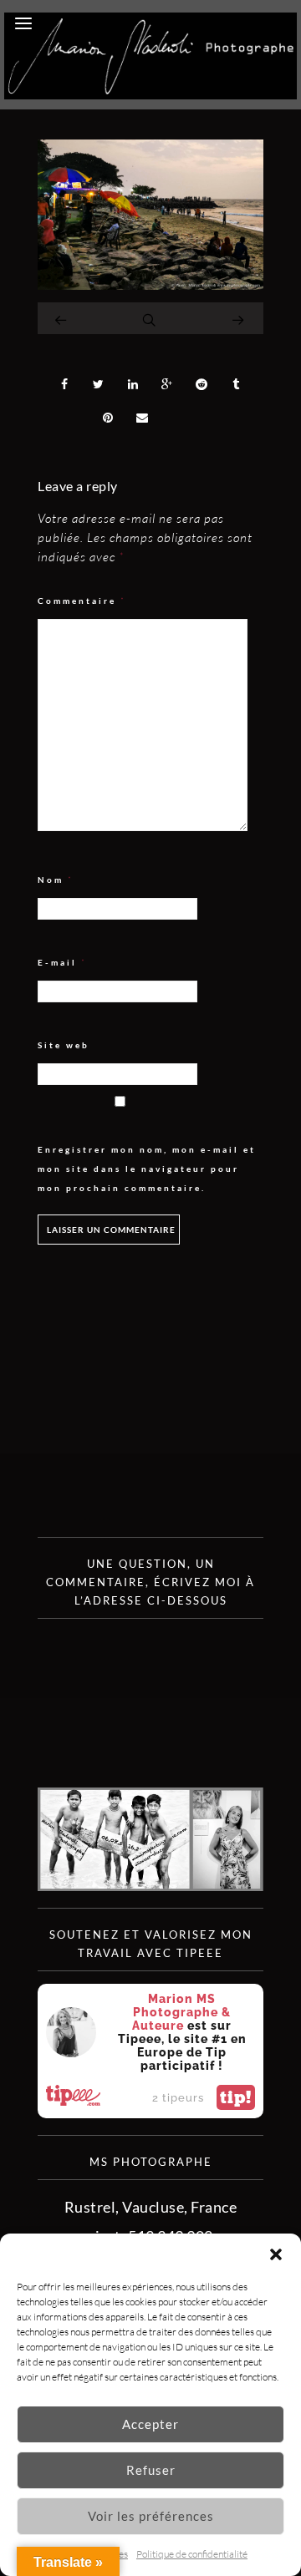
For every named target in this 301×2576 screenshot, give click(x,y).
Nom (56, 880)
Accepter (150, 2424)
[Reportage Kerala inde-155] (150, 284)
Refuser (151, 2470)
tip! (236, 2097)
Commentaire (82, 601)
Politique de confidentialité (192, 2554)
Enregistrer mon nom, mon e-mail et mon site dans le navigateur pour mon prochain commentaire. (147, 1169)
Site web (64, 1045)
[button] (276, 2254)
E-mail (62, 963)
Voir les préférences (151, 2516)
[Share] (64, 384)
